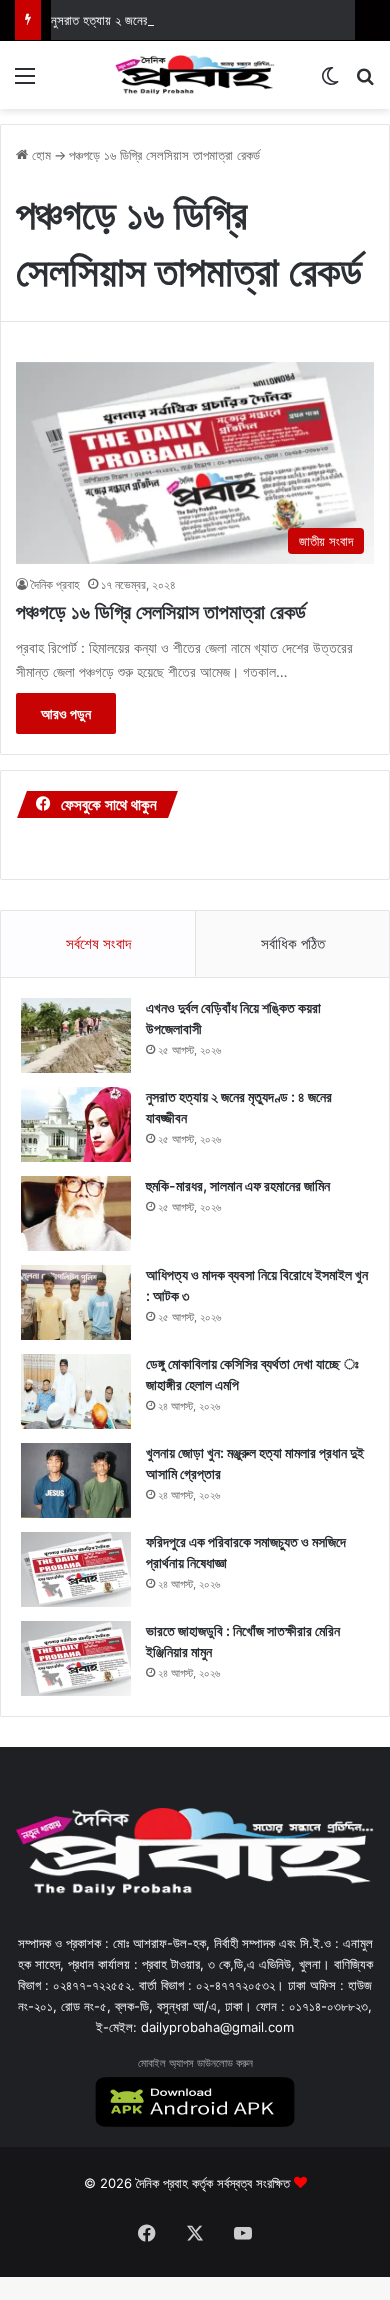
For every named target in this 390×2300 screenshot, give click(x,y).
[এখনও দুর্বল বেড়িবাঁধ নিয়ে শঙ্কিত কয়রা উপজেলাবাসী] (76, 1035)
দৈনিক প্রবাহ (55, 584)
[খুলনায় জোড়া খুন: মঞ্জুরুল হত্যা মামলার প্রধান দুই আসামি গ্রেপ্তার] (76, 1480)
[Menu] (25, 82)
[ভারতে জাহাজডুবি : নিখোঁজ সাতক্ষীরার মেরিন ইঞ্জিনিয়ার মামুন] (76, 1658)
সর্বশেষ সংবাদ (98, 943)
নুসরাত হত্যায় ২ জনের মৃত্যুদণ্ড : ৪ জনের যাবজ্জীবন (163, 20)
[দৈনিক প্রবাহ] (195, 75)
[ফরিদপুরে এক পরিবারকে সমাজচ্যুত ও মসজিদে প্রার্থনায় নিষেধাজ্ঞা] (76, 1569)
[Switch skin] (330, 82)
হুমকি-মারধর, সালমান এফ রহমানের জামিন (238, 1185)
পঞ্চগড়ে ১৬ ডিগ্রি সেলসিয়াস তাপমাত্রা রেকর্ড (161, 612)
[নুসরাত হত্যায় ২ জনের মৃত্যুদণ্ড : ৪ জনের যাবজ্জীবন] (76, 1124)
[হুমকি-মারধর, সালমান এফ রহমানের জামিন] (76, 1213)
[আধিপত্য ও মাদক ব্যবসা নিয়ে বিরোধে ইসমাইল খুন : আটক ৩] (76, 1302)
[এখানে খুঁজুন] (365, 82)
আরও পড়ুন (66, 713)
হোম (39, 155)
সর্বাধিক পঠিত (293, 943)
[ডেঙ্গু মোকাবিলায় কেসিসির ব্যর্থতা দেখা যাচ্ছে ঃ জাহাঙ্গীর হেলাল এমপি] (76, 1391)
